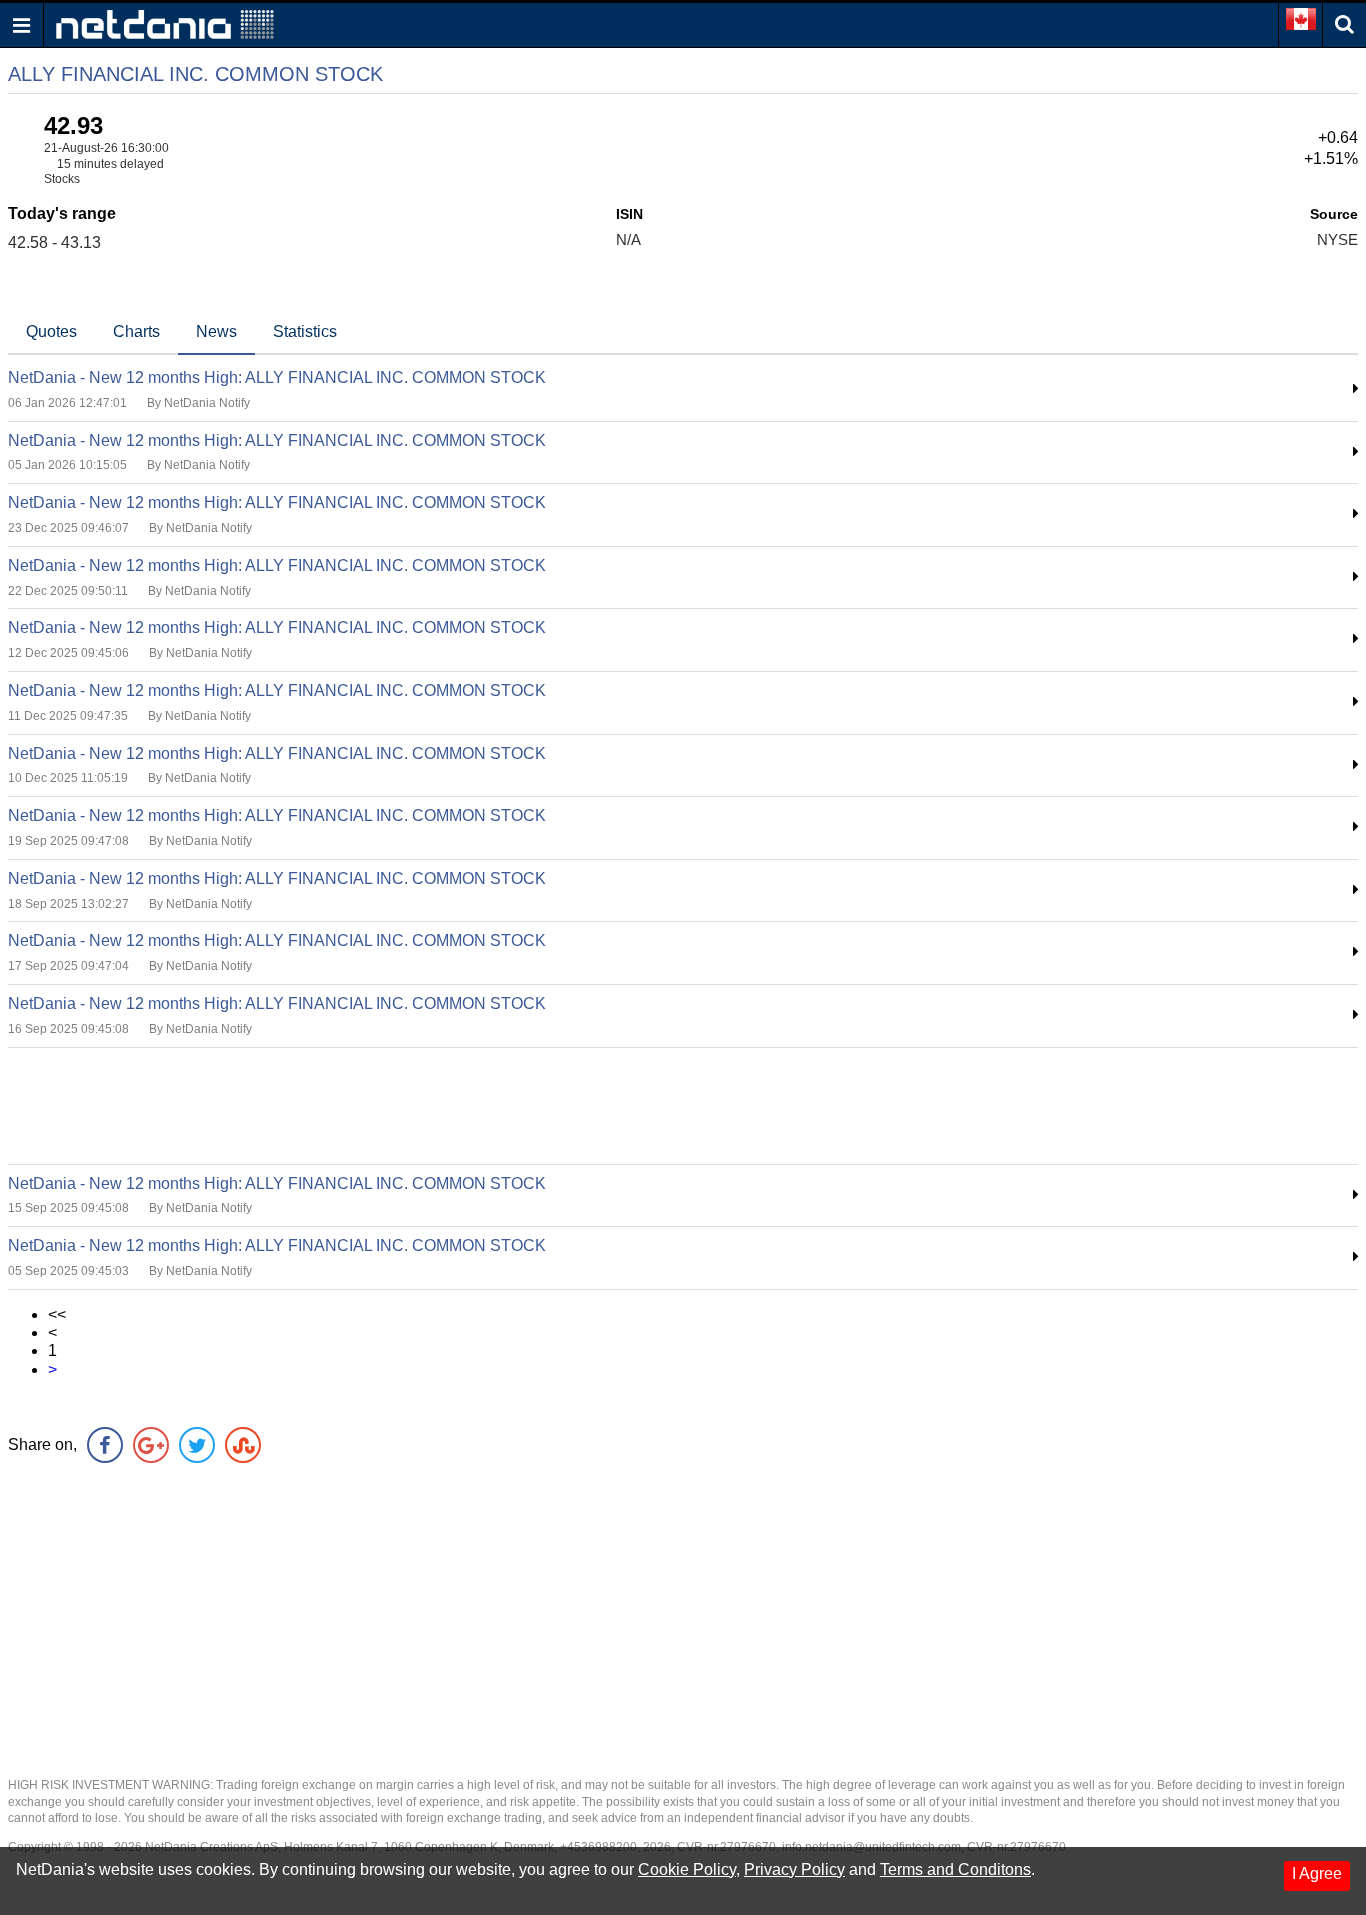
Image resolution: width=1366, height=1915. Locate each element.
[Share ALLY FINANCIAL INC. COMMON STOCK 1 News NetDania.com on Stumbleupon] (243, 1445)
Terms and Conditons (955, 1869)
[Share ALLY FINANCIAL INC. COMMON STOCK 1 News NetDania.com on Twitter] (197, 1445)
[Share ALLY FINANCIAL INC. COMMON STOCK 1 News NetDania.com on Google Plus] (151, 1445)
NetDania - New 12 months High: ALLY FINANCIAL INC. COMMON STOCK (277, 377)
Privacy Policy (794, 1869)
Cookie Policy (687, 1869)
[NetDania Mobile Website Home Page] (165, 23)
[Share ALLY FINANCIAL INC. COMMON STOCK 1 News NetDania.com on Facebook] (105, 1445)
